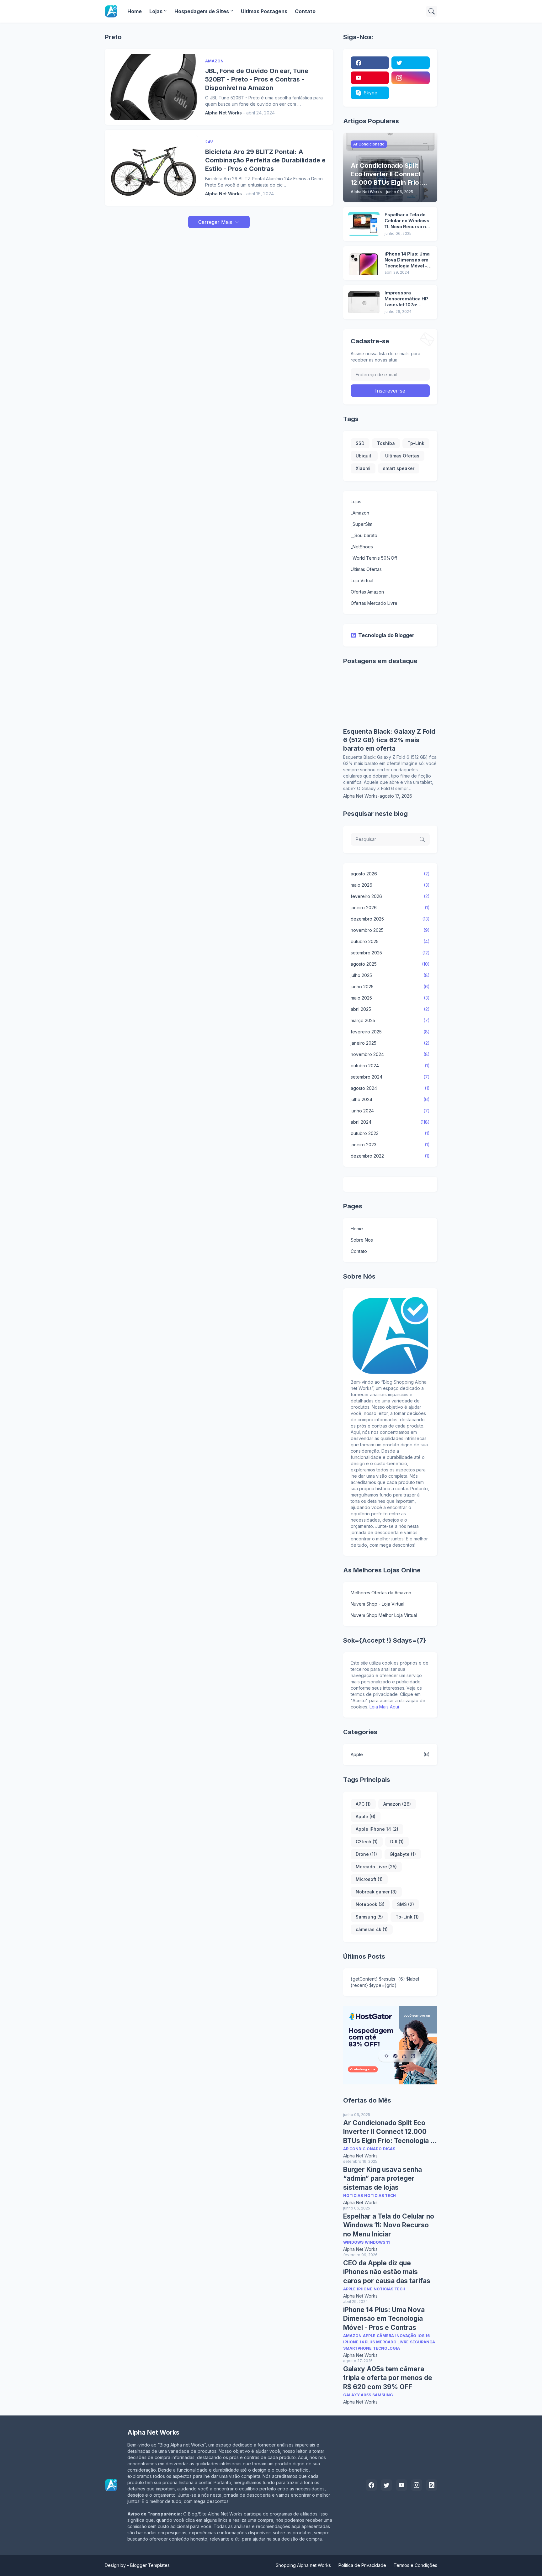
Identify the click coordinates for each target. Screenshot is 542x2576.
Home (135, 11)
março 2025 (390, 1020)
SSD (360, 443)
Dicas (389, 2149)
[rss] (432, 2485)
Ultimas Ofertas (402, 456)
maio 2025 (390, 998)
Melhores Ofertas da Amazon (381, 1593)
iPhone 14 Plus (359, 2342)
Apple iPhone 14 (377, 1829)
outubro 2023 (390, 1133)
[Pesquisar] (432, 11)
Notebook (370, 1904)
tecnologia (386, 2348)
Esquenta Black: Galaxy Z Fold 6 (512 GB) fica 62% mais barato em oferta (389, 740)
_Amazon (360, 513)
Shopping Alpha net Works (303, 2565)
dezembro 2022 (390, 1156)
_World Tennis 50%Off (374, 558)
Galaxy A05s (357, 2395)
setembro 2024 (390, 1077)
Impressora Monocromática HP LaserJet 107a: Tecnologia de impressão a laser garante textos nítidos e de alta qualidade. (406, 299)
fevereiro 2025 (390, 1032)
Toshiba (386, 443)
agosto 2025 (390, 964)
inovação (406, 2336)
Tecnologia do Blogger (386, 635)
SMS (406, 1904)
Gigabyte (403, 1854)
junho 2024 (390, 1111)
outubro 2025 (390, 941)
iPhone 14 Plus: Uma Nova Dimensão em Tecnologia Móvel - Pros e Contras (407, 260)
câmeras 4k (372, 1929)
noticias (353, 2196)
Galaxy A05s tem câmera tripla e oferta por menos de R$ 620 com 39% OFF (388, 2378)
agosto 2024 (390, 1088)
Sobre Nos (362, 1240)
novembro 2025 (390, 930)
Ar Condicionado (362, 2149)
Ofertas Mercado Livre (374, 603)
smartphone (357, 2348)
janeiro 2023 (390, 1145)
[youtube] (370, 78)
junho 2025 (390, 987)
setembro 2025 (390, 953)
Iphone (365, 2289)
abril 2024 (390, 1122)
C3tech (367, 1842)
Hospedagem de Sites (202, 11)
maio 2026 (390, 885)
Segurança (422, 2342)
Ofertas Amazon (367, 592)
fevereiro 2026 (390, 896)
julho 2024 (390, 1099)
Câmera (385, 2336)
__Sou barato (364, 535)
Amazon (397, 1804)
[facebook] (370, 63)
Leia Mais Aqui (384, 1707)
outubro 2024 (390, 1066)
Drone (366, 1854)
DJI (397, 1842)
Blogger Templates (150, 2565)
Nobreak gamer (376, 1892)
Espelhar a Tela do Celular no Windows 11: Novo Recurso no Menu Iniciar (407, 221)
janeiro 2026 (390, 908)
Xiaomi (363, 468)
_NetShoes (362, 547)
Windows (353, 2242)
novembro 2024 (390, 1054)
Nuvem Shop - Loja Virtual (377, 1604)
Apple (390, 1754)
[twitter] (411, 63)
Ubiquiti (364, 456)
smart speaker (399, 468)
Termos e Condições (415, 2565)
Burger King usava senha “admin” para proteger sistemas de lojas (383, 2178)
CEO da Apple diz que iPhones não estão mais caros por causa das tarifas (387, 2272)
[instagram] (411, 78)
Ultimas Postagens (264, 11)
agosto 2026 (390, 874)
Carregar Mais (215, 222)
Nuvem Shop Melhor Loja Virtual (384, 1615)
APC (363, 1804)
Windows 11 (377, 2242)
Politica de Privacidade (362, 2565)
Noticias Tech (380, 2196)
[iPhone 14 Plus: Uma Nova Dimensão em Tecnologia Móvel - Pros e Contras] (364, 263)
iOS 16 (424, 2336)
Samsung (369, 1917)
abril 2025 (390, 1009)
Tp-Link (416, 443)
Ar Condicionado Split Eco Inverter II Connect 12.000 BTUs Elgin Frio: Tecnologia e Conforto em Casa (389, 2132)
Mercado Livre (376, 1867)
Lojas (156, 11)
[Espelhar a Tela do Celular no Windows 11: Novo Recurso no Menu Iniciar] (364, 224)
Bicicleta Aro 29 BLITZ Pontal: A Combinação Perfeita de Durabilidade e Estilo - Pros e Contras (265, 160)
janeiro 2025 (390, 1043)
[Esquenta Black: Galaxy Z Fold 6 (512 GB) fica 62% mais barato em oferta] (390, 724)
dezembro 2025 (390, 919)
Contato (305, 11)
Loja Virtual (362, 581)
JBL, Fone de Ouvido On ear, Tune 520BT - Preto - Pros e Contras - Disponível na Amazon (257, 79)
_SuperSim (361, 524)
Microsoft (369, 1879)
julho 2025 (390, 975)
